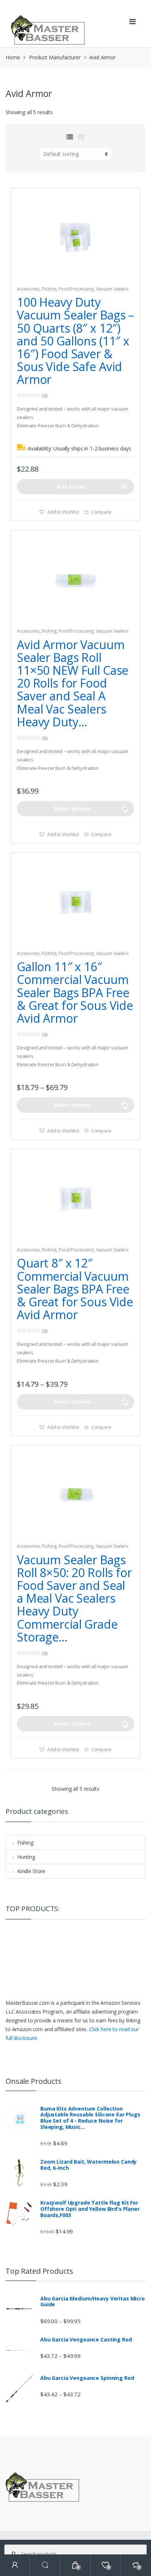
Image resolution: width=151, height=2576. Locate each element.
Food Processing (76, 289)
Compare (101, 512)
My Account (15, 2565)
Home (13, 57)
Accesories (28, 289)
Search (45, 2565)
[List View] (70, 137)
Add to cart (71, 486)
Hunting (26, 1857)
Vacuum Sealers (112, 289)
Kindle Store (31, 1871)
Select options (72, 808)
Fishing (49, 289)
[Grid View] (81, 137)
